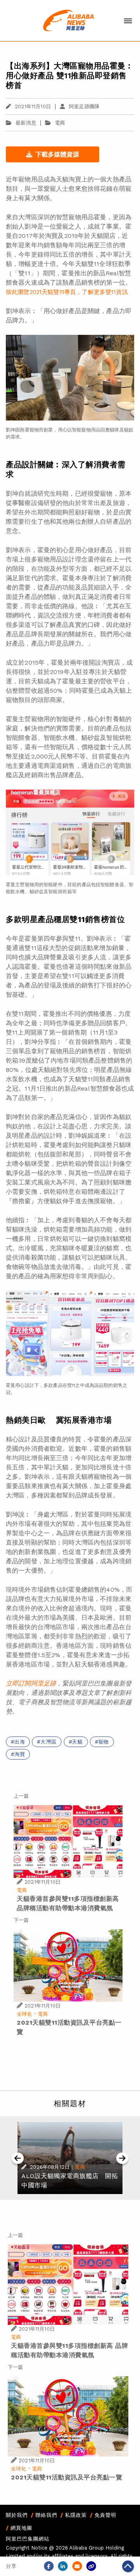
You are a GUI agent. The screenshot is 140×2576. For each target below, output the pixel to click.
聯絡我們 (46, 2515)
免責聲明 (105, 2515)
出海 (20, 1742)
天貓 (77, 1742)
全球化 (24, 2014)
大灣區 (48, 1742)
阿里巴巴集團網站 (28, 2539)
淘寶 (20, 1754)
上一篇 (21, 1796)
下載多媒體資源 (57, 154)
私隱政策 (76, 2515)
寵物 (104, 1742)
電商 (60, 123)
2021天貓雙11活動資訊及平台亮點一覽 (66, 2477)
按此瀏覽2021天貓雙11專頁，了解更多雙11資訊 (67, 292)
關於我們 (17, 2515)
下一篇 (21, 1920)
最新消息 (26, 123)
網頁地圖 (21, 2528)
